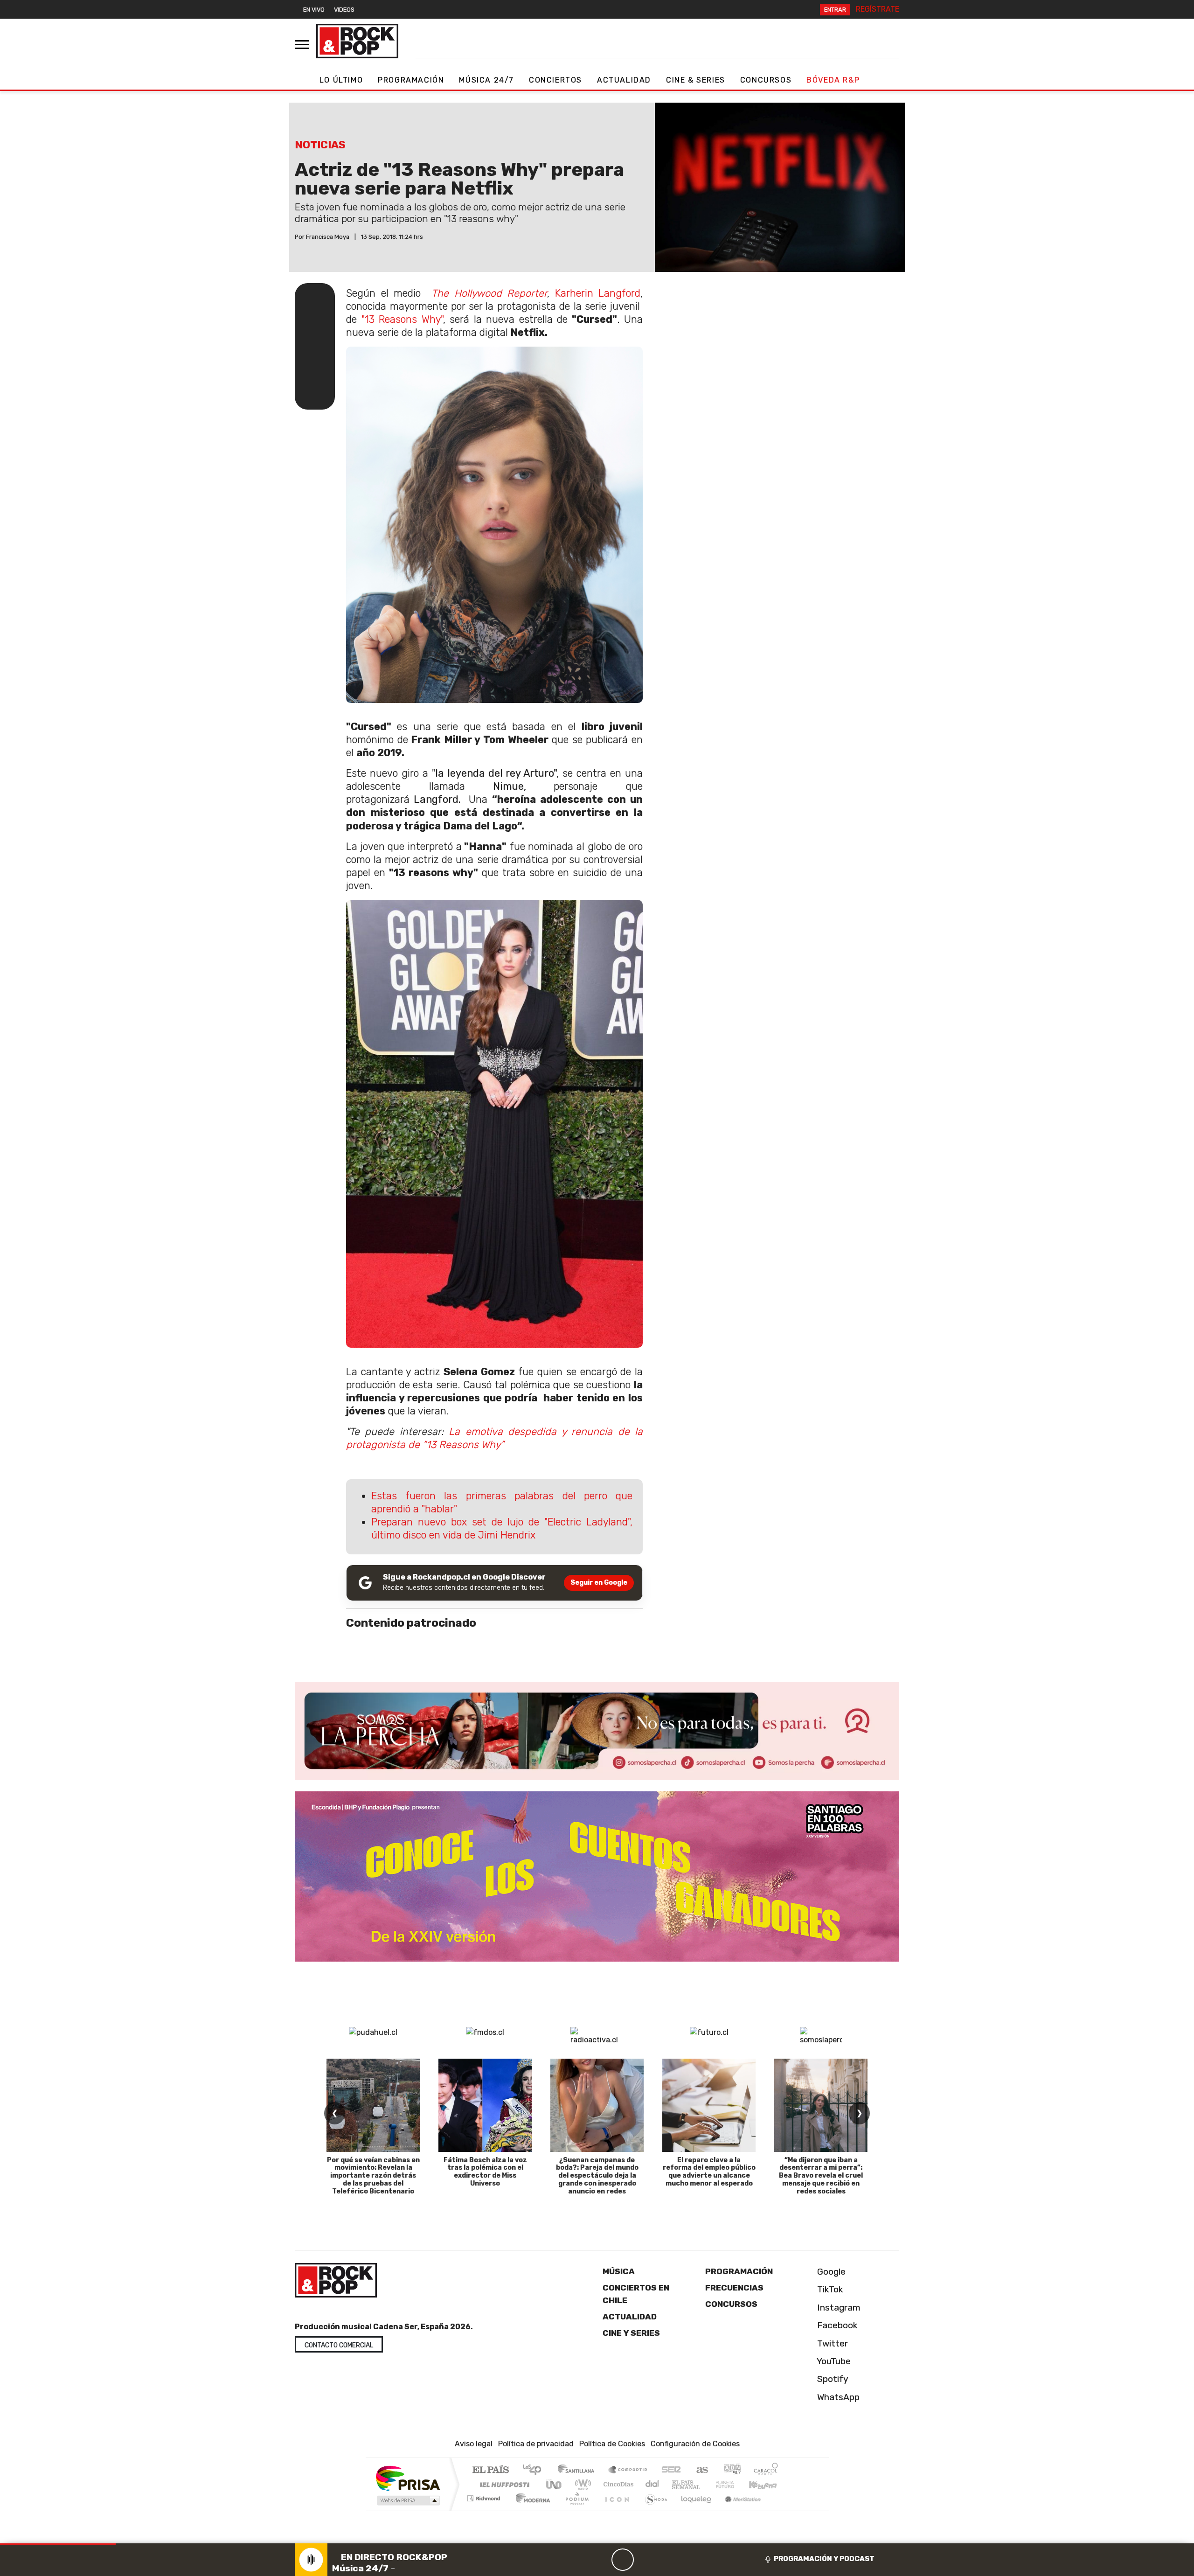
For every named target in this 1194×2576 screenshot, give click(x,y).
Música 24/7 (486, 80)
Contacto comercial (339, 2345)
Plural (574, 2510)
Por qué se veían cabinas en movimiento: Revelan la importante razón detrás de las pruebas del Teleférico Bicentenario (373, 2176)
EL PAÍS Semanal (678, 2484)
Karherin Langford (598, 293)
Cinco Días (617, 2484)
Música (619, 2271)
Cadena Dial (734, 2484)
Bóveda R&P (833, 80)
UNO (555, 2484)
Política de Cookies (612, 2444)
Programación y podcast (824, 2559)
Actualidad (624, 80)
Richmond (485, 2510)
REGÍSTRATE (878, 9)
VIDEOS (344, 10)
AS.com (701, 2470)
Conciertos (555, 80)
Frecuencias (734, 2288)
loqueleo (693, 2510)
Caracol (766, 2470)
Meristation (738, 2510)
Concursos (766, 80)
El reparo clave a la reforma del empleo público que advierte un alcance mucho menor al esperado (709, 2172)
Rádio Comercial (780, 2510)
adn (732, 2470)
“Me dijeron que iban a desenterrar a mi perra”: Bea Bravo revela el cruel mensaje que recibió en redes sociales (821, 2176)
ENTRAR (835, 10)
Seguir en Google (599, 1583)
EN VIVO (314, 10)
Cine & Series (696, 80)
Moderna (531, 2510)
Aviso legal (474, 2444)
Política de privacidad (536, 2444)
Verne (705, 2484)
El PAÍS (490, 2470)
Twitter (831, 2343)
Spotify (832, 2379)
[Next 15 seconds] (645, 2560)
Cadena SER (671, 2470)
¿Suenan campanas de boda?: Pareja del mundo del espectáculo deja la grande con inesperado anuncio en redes (597, 2176)
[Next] (667, 2560)
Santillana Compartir (628, 2470)
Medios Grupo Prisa (407, 2500)
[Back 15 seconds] (600, 2560)
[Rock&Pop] (357, 41)
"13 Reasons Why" (402, 319)
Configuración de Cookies (695, 2444)
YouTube (833, 2361)
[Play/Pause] (623, 2560)
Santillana (579, 2470)
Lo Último (341, 80)
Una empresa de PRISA (408, 2478)
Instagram (838, 2307)
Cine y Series (631, 2333)
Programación (411, 80)
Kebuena (767, 2484)
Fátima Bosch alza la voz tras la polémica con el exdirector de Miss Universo (485, 2172)
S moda (653, 2510)
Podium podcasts (485, 2496)
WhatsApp (837, 2397)
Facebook (836, 2325)
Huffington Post (503, 2484)
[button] (58, 2544)
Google (830, 2272)
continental (653, 2484)
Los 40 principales (535, 2470)
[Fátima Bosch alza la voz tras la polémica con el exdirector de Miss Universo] (485, 2105)
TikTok (829, 2289)
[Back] (578, 2560)
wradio (581, 2484)
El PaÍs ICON (615, 2510)
